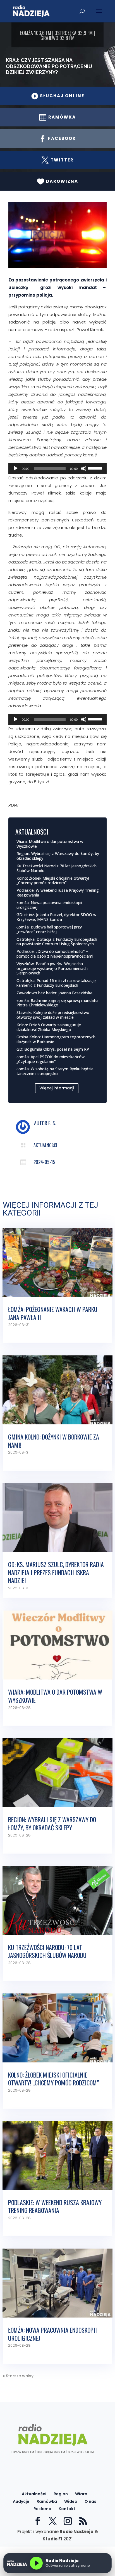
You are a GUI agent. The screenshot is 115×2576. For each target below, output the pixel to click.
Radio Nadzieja (77, 2532)
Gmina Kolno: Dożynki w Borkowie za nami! (54, 1441)
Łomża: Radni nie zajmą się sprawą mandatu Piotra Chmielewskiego (57, 1003)
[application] (57, 468)
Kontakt (67, 2509)
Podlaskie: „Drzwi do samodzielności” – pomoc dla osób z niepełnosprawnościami (55, 954)
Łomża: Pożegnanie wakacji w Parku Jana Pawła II (53, 1313)
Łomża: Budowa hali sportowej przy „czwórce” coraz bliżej (49, 929)
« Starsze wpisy (18, 2376)
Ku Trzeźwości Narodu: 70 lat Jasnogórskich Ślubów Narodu (57, 868)
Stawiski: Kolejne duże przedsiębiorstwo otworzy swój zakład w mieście (53, 1015)
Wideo (71, 2501)
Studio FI (52, 2539)
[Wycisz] (84, 468)
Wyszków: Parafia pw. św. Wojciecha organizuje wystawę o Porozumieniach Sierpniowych (52, 968)
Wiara (81, 2494)
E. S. (52, 1123)
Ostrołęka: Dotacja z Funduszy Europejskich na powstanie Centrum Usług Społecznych (57, 942)
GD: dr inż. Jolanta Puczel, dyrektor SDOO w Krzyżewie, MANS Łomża (56, 917)
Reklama (42, 2509)
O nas (90, 2501)
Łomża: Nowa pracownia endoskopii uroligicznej (49, 905)
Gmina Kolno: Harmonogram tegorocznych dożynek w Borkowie (56, 1039)
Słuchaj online (58, 96)
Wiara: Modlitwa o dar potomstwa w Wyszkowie (50, 844)
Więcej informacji (57, 1088)
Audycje (21, 2501)
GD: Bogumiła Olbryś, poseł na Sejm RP (53, 1049)
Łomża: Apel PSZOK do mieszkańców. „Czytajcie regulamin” (51, 1059)
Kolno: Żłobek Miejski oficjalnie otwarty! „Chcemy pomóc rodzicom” (53, 881)
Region (61, 2494)
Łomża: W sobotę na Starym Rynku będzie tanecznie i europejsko (55, 1071)
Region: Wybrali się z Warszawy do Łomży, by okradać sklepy (58, 856)
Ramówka (47, 2501)
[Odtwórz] (16, 468)
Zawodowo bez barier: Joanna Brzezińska (54, 993)
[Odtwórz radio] (36, 2563)
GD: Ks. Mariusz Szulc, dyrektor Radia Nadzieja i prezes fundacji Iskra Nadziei (56, 1572)
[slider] (96, 468)
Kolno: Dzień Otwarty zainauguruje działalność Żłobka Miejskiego (49, 1027)
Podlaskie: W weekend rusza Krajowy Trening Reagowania (58, 893)
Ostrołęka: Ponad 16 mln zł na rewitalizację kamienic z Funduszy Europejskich (56, 983)
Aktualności (45, 1145)
